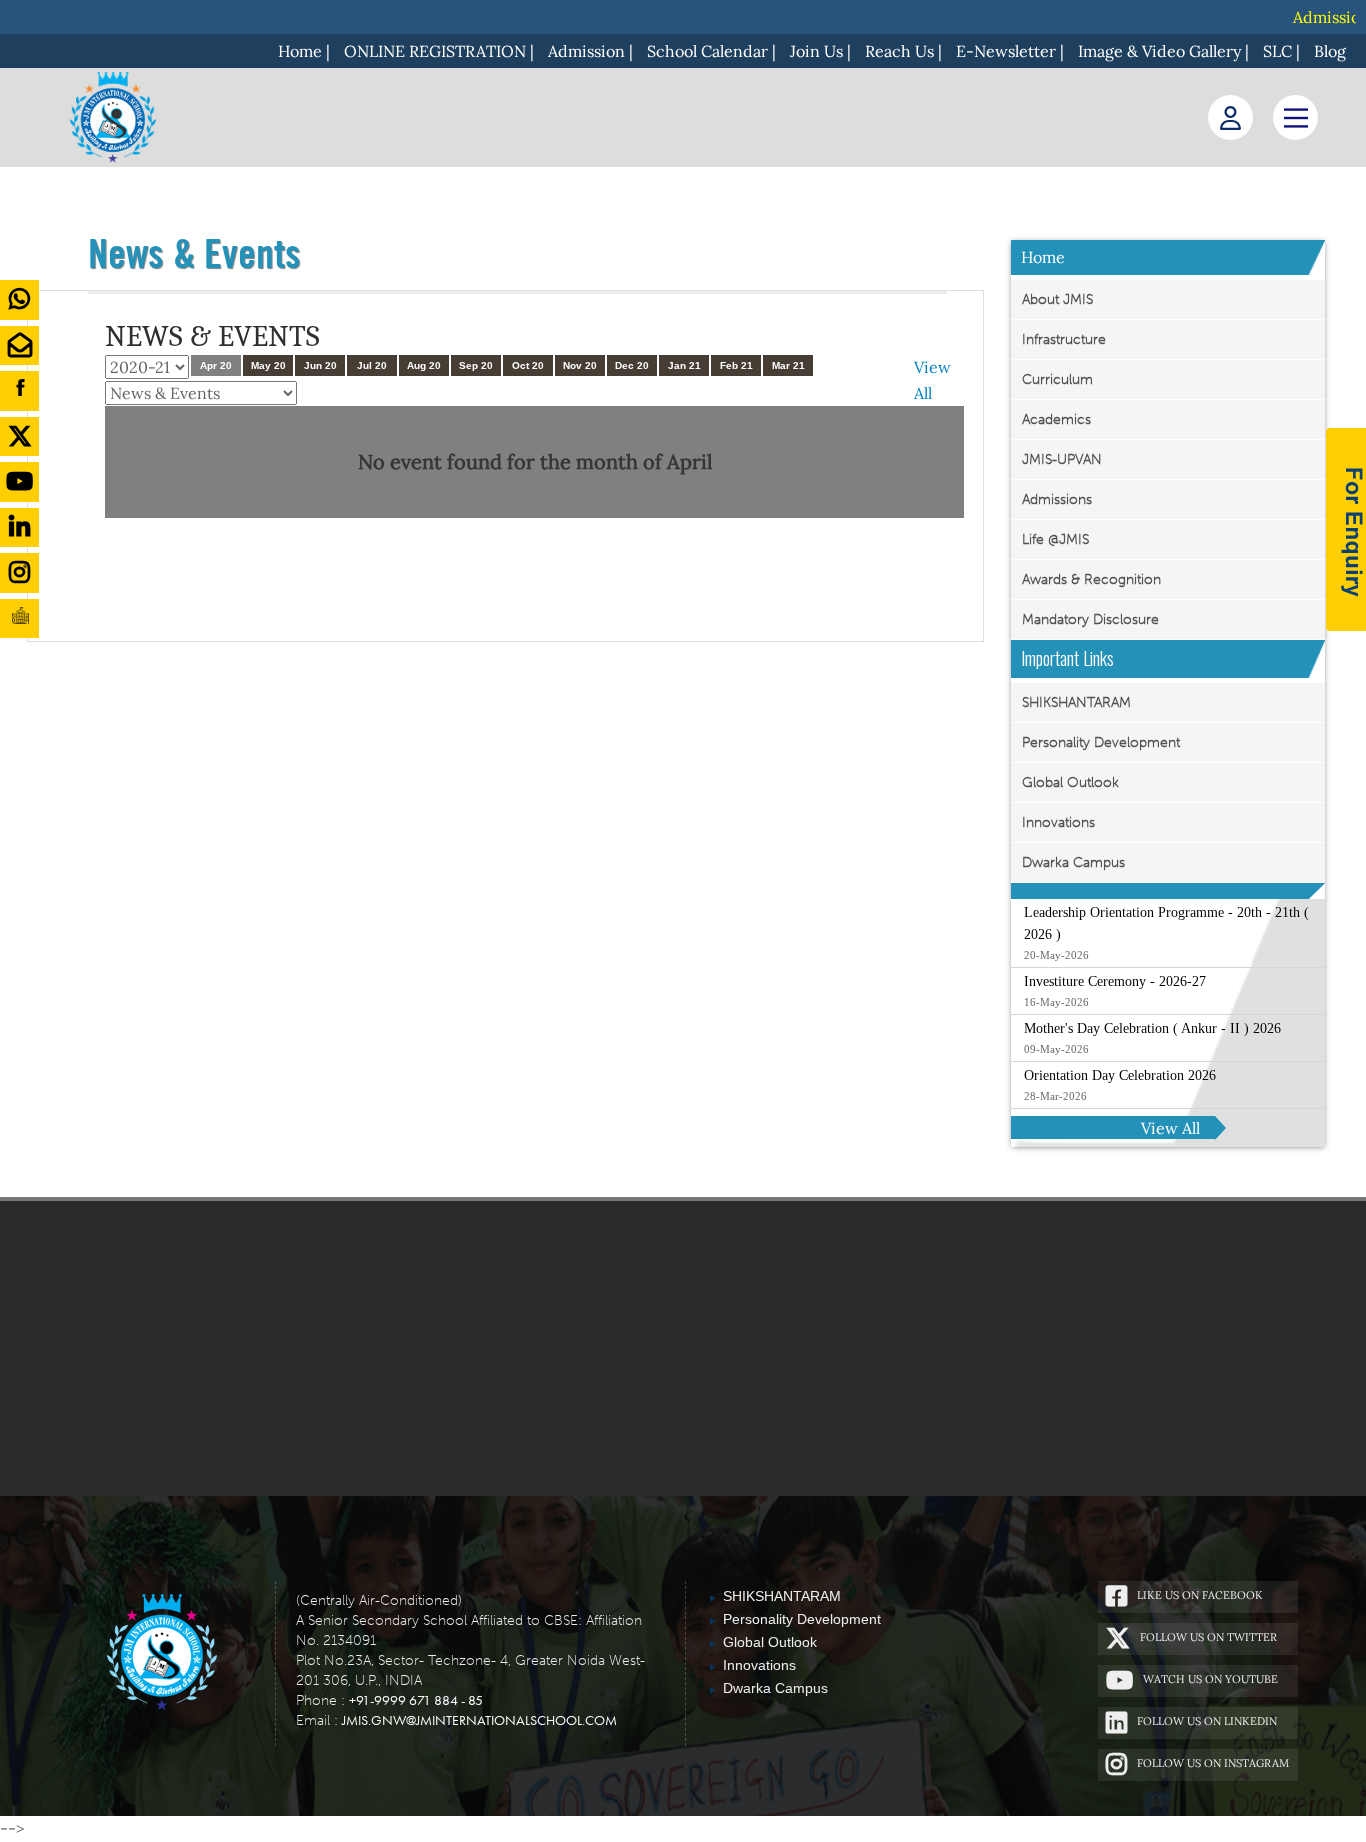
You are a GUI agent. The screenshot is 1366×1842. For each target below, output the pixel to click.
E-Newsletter (1006, 51)
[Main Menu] (1295, 117)
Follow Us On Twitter (1208, 1637)
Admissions (1057, 499)
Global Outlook (1070, 782)
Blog (1330, 51)
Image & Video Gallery (1159, 51)
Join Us (816, 51)
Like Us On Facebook (1200, 1595)
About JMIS (1057, 299)
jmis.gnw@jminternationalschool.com (479, 1720)
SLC (1277, 51)
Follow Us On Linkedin (1207, 1721)
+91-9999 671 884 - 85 (416, 1700)
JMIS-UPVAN (1062, 459)
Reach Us (899, 51)
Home (300, 51)
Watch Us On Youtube (1210, 1679)
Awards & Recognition (1091, 579)
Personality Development (1101, 742)
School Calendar (707, 51)
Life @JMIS (1055, 539)
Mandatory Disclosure (1090, 619)
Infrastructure (1064, 339)
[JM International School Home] (161, 1653)
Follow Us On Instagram (1213, 1763)
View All (1170, 1128)
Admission (586, 51)
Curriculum (1057, 379)
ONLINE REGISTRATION (435, 51)
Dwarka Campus (1073, 862)
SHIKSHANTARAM (1076, 702)
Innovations (1058, 822)
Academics (1056, 419)
